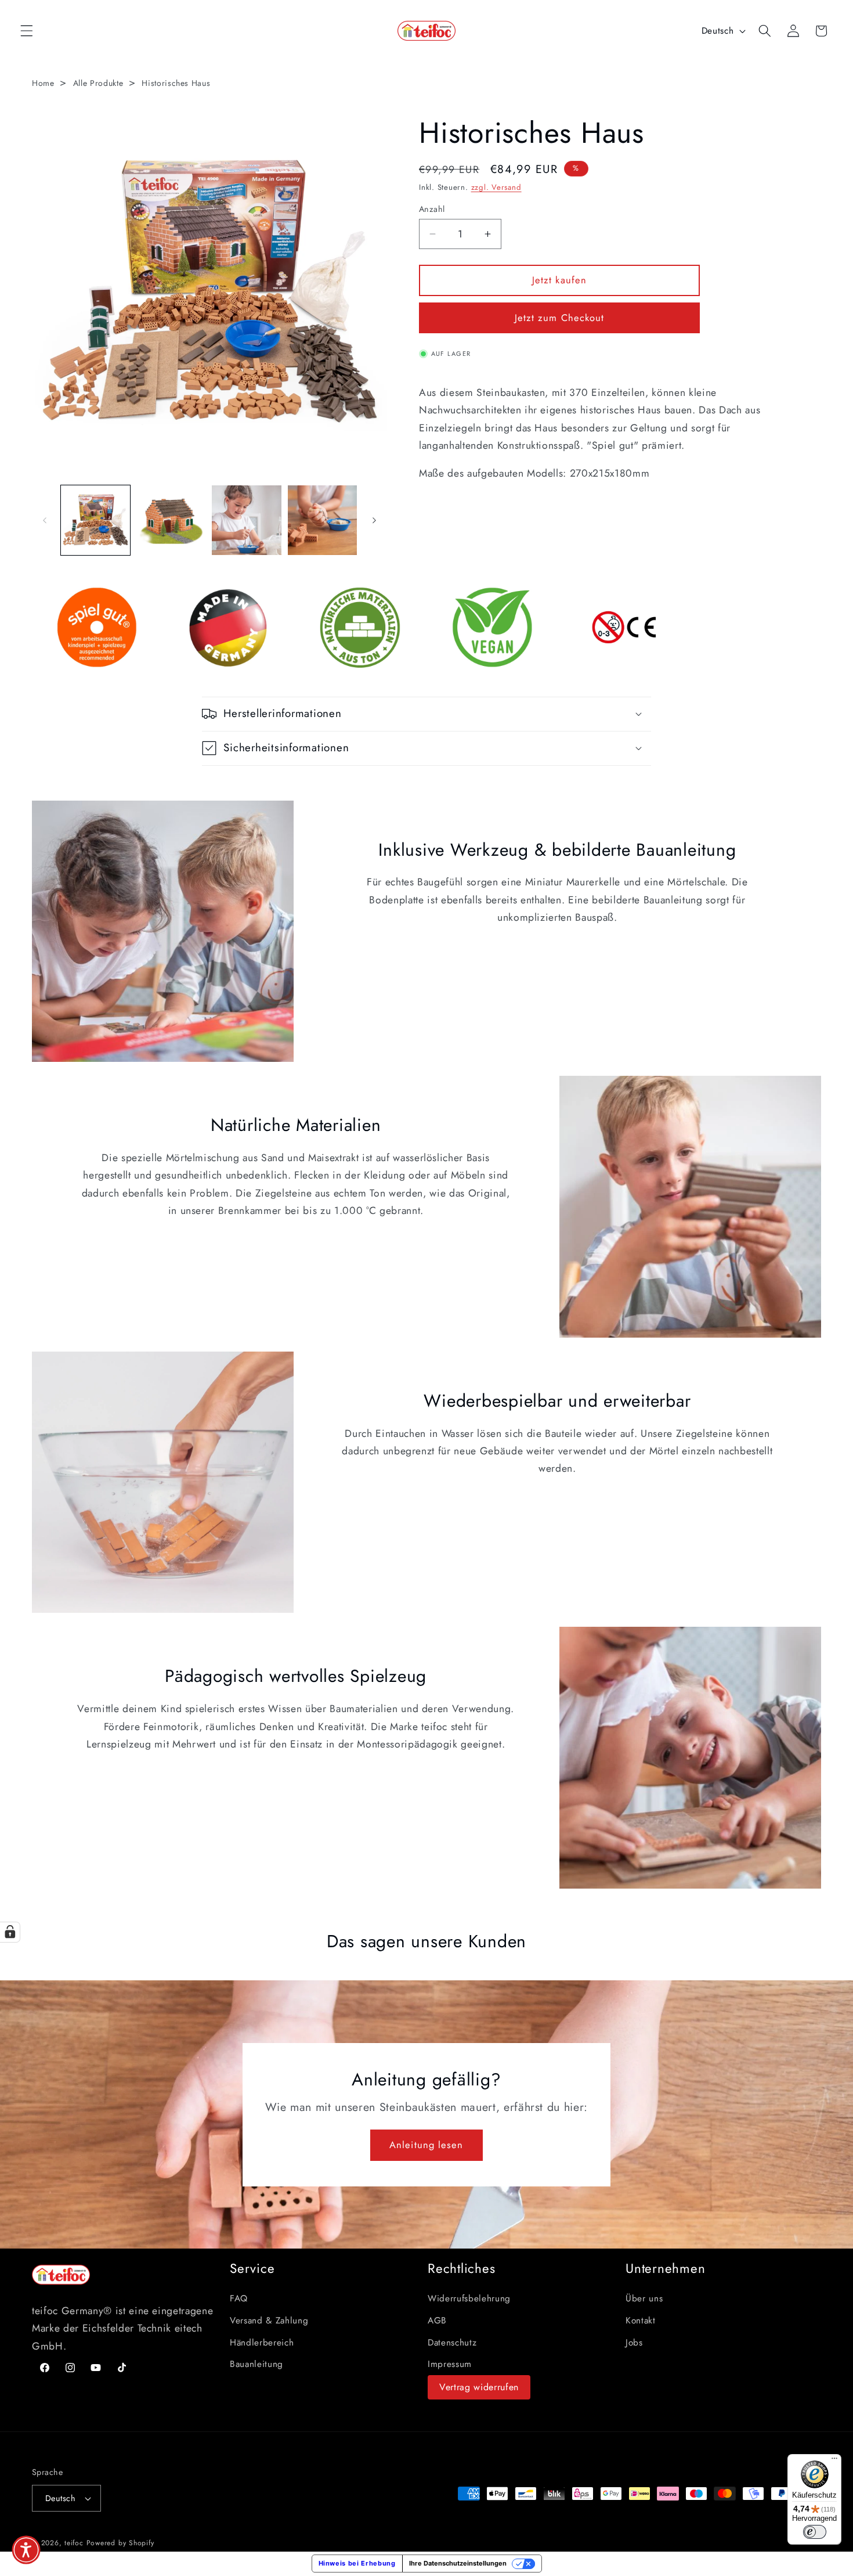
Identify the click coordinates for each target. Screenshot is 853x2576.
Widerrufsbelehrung (469, 2298)
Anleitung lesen (426, 2145)
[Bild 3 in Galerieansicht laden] (246, 520)
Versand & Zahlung (269, 2321)
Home (43, 83)
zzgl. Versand (496, 187)
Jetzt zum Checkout (560, 318)
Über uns (644, 2298)
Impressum (450, 2364)
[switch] (815, 2532)
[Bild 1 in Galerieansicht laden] (95, 520)
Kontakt (641, 2321)
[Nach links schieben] (45, 520)
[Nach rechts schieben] (374, 520)
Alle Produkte (98, 83)
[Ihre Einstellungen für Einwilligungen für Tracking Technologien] (10, 1932)
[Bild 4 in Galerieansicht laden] (322, 520)
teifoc (74, 2543)
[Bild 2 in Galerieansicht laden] (171, 520)
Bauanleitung (256, 2364)
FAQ (239, 2298)
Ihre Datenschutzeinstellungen (458, 2563)
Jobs (634, 2343)
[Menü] (834, 2461)
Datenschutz (452, 2343)
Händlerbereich (262, 2343)
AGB (437, 2321)
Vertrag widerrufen (479, 2387)
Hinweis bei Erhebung (357, 2563)
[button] (27, 31)
